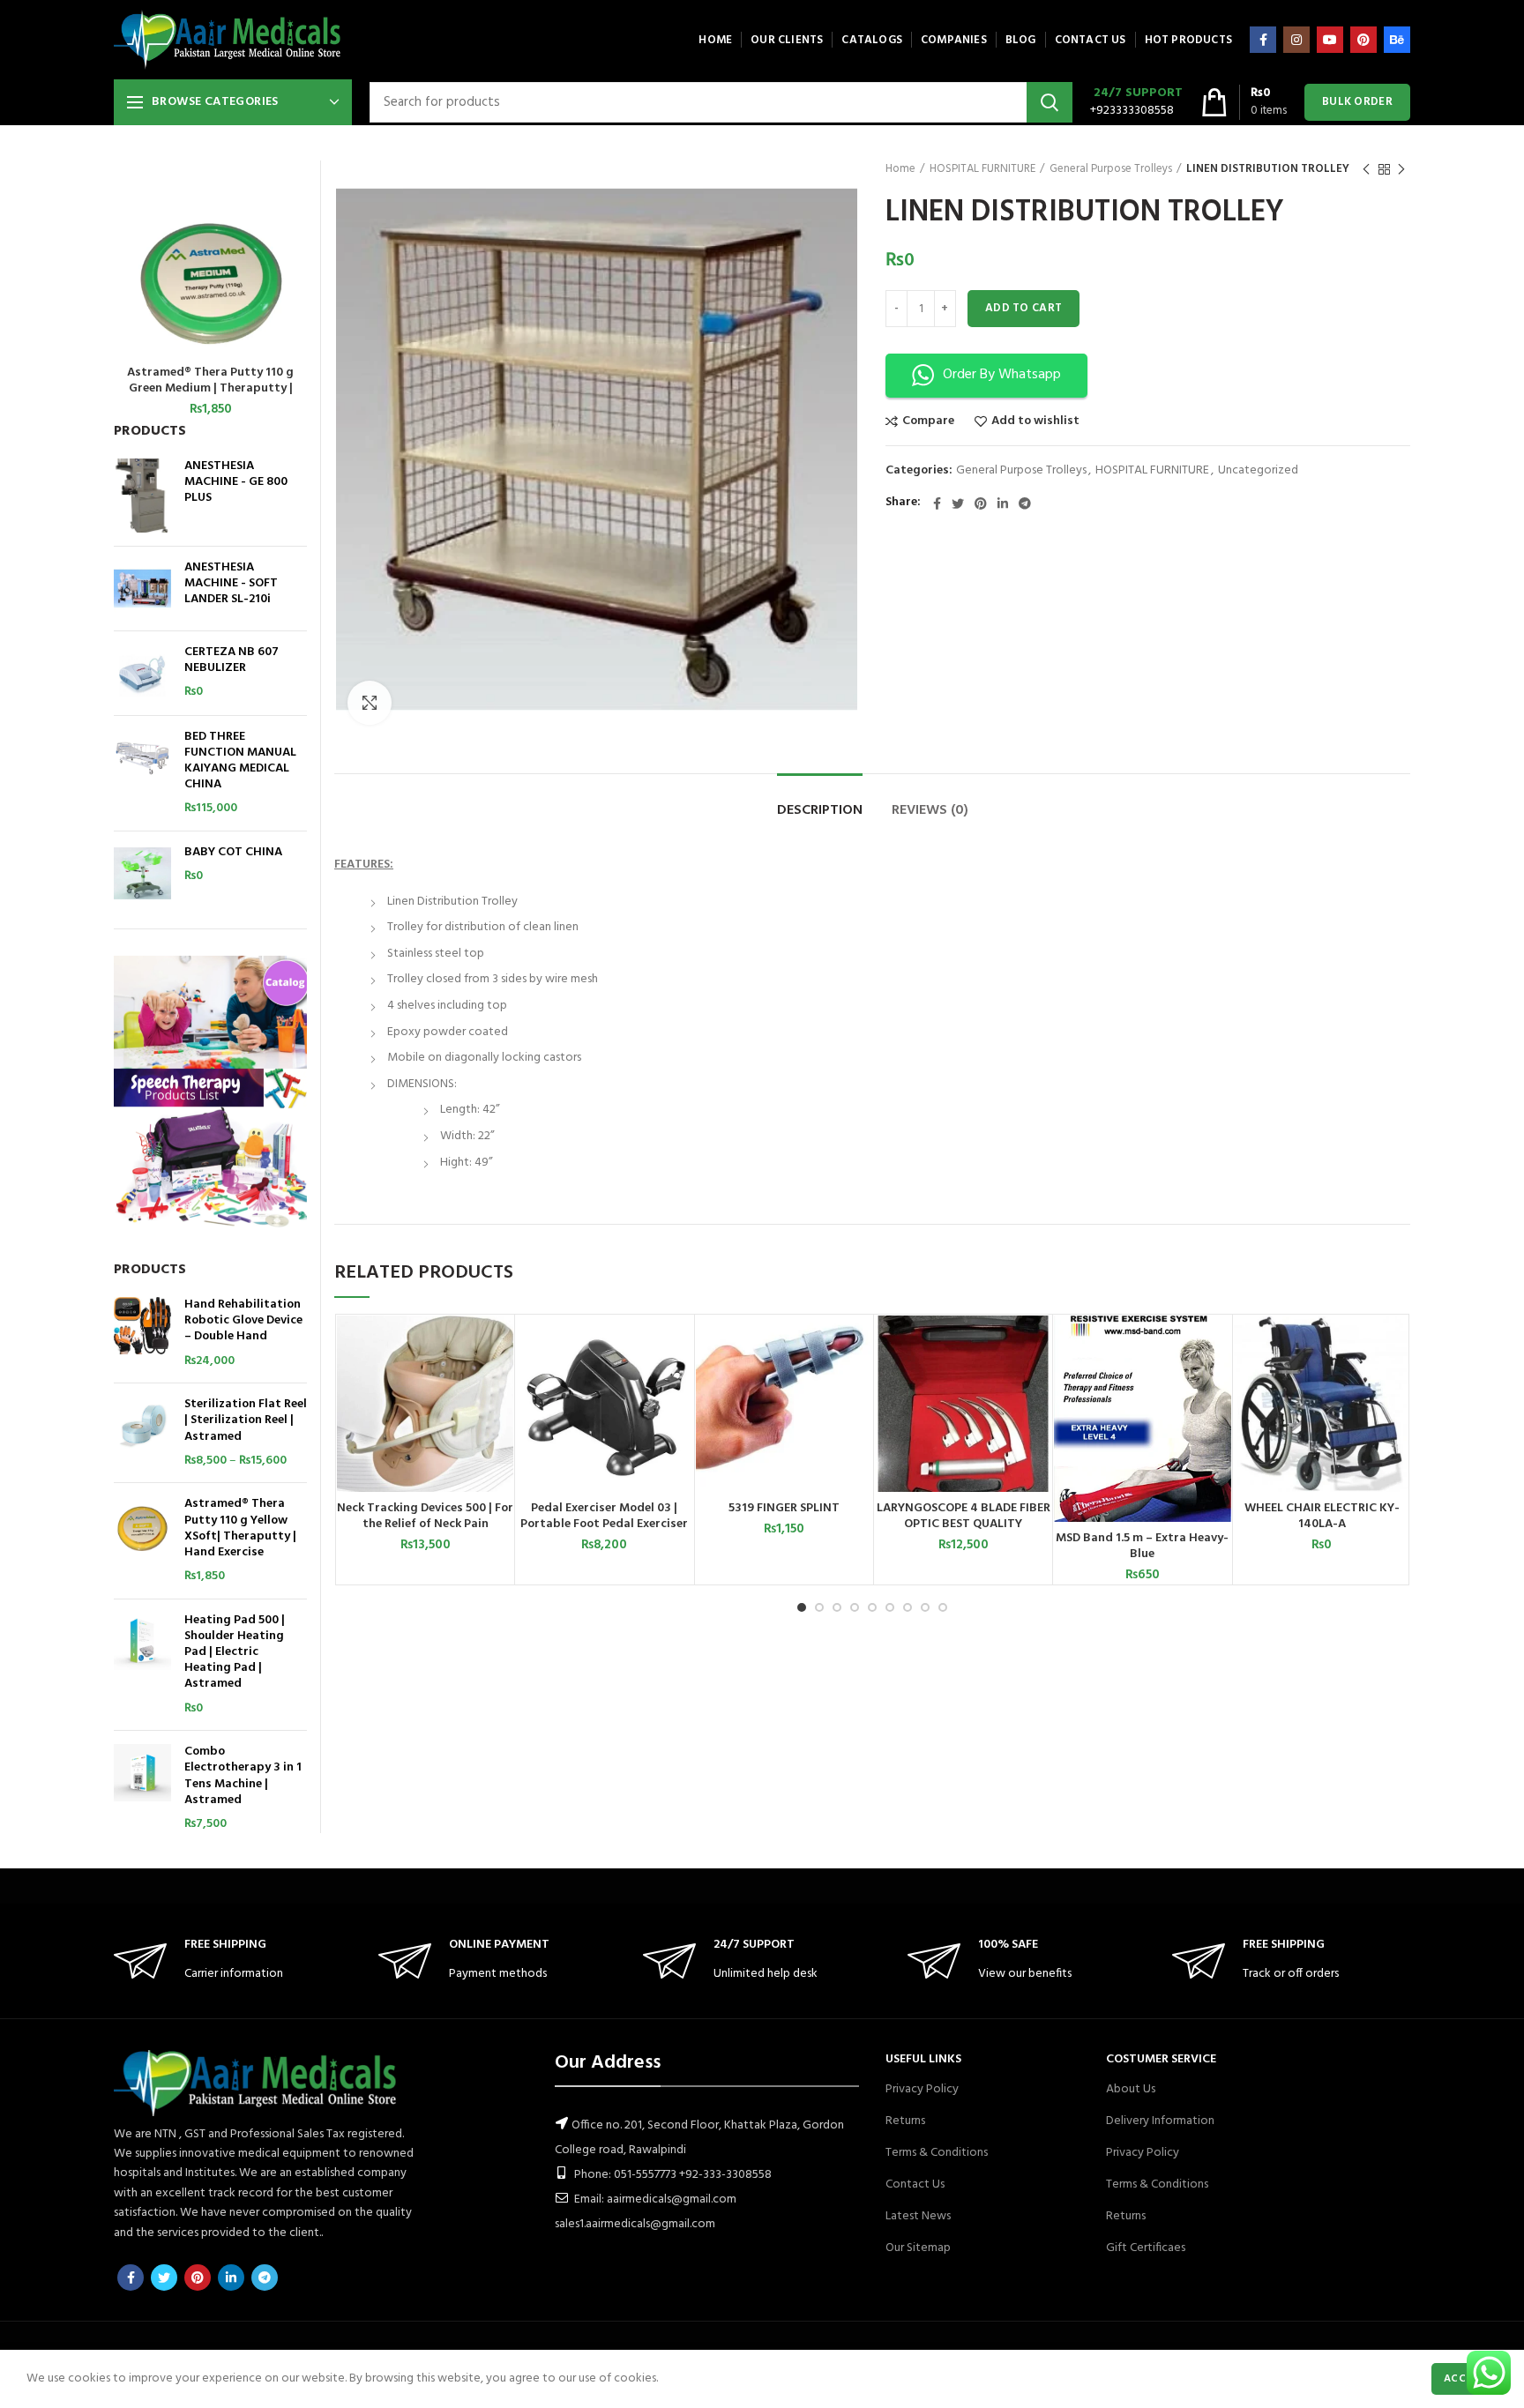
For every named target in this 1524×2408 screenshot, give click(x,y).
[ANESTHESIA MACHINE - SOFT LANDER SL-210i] (142, 589)
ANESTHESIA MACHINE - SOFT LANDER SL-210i (231, 584)
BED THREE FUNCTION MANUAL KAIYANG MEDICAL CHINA (240, 761)
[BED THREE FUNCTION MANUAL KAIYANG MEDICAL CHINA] (142, 773)
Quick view (500, 1384)
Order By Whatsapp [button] (1002, 375)
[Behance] (1397, 40)
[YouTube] (1330, 40)
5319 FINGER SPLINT (784, 1509)
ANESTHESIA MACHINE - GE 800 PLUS (236, 483)
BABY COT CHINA (233, 853)
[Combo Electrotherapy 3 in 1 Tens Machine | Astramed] (142, 1788)
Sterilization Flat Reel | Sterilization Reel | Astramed (246, 1421)
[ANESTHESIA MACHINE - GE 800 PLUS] (142, 496)
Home (900, 169)
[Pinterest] (1363, 40)
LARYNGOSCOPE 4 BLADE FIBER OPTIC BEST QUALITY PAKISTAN (964, 1525)
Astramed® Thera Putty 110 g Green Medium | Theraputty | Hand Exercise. (210, 389)
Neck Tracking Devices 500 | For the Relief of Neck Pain (425, 1517)
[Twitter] (958, 503)
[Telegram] (1025, 503)
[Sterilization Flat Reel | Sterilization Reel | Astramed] (142, 1433)
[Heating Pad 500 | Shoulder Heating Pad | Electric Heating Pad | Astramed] (142, 1665)
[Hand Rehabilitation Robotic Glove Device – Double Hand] (142, 1333)
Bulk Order (1357, 102)
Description (820, 810)
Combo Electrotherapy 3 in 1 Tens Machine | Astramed (243, 1776)
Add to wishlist (1035, 421)
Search (1050, 102)
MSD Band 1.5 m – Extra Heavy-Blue (1142, 1547)
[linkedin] (1003, 503)
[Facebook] (1263, 40)
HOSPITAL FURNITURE (982, 169)
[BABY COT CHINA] (142, 873)
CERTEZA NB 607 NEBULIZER (232, 660)
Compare (928, 421)
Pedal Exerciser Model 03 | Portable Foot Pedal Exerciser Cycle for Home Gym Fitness (604, 1525)
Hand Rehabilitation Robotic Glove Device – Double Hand (243, 1321)
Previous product (1366, 169)
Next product (1401, 169)
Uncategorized (1258, 471)
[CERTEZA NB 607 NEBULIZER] (142, 673)
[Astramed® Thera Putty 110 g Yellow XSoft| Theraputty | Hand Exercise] (142, 1540)
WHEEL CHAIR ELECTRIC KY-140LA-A (1322, 1517)
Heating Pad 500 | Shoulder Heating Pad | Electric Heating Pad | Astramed (235, 1653)
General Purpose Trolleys (1111, 169)
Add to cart (1023, 308)
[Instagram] (1296, 40)
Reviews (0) (930, 810)
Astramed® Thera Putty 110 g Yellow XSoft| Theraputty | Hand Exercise (240, 1528)
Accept (1464, 2379)
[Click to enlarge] (370, 703)
